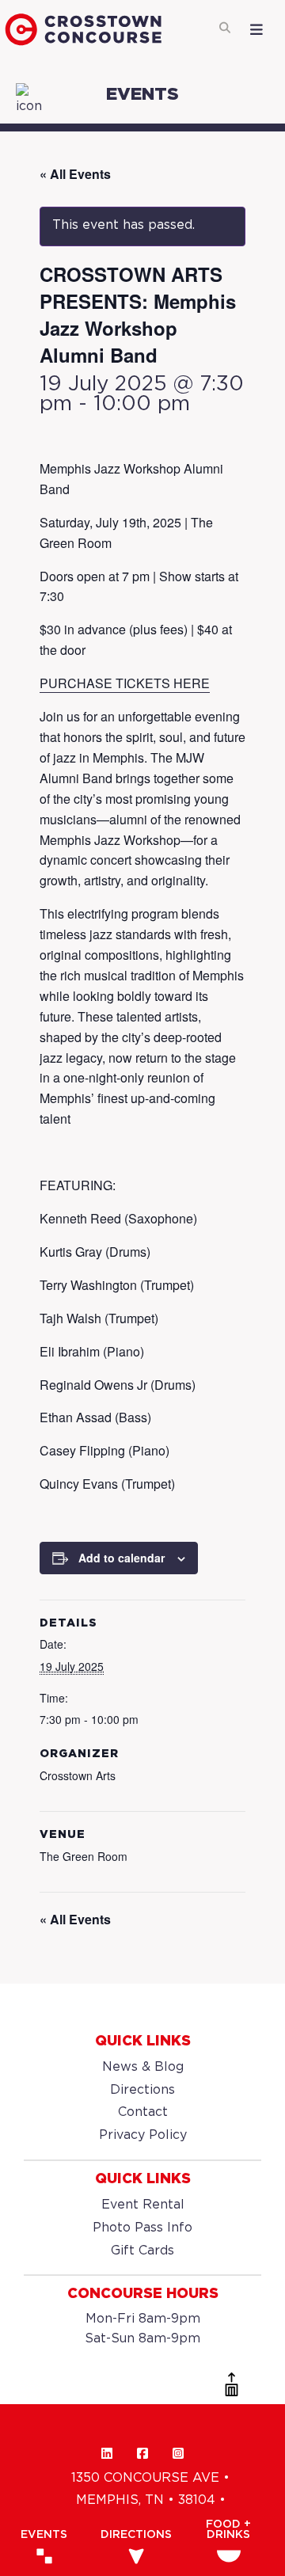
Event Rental (143, 2205)
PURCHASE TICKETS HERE (125, 683)
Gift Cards (142, 2251)
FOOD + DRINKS (228, 2530)
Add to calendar (122, 1558)
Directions (142, 2090)
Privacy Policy (143, 2135)
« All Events (75, 174)
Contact (143, 2112)
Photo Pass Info (142, 2228)
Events (44, 2535)
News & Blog (143, 2067)
